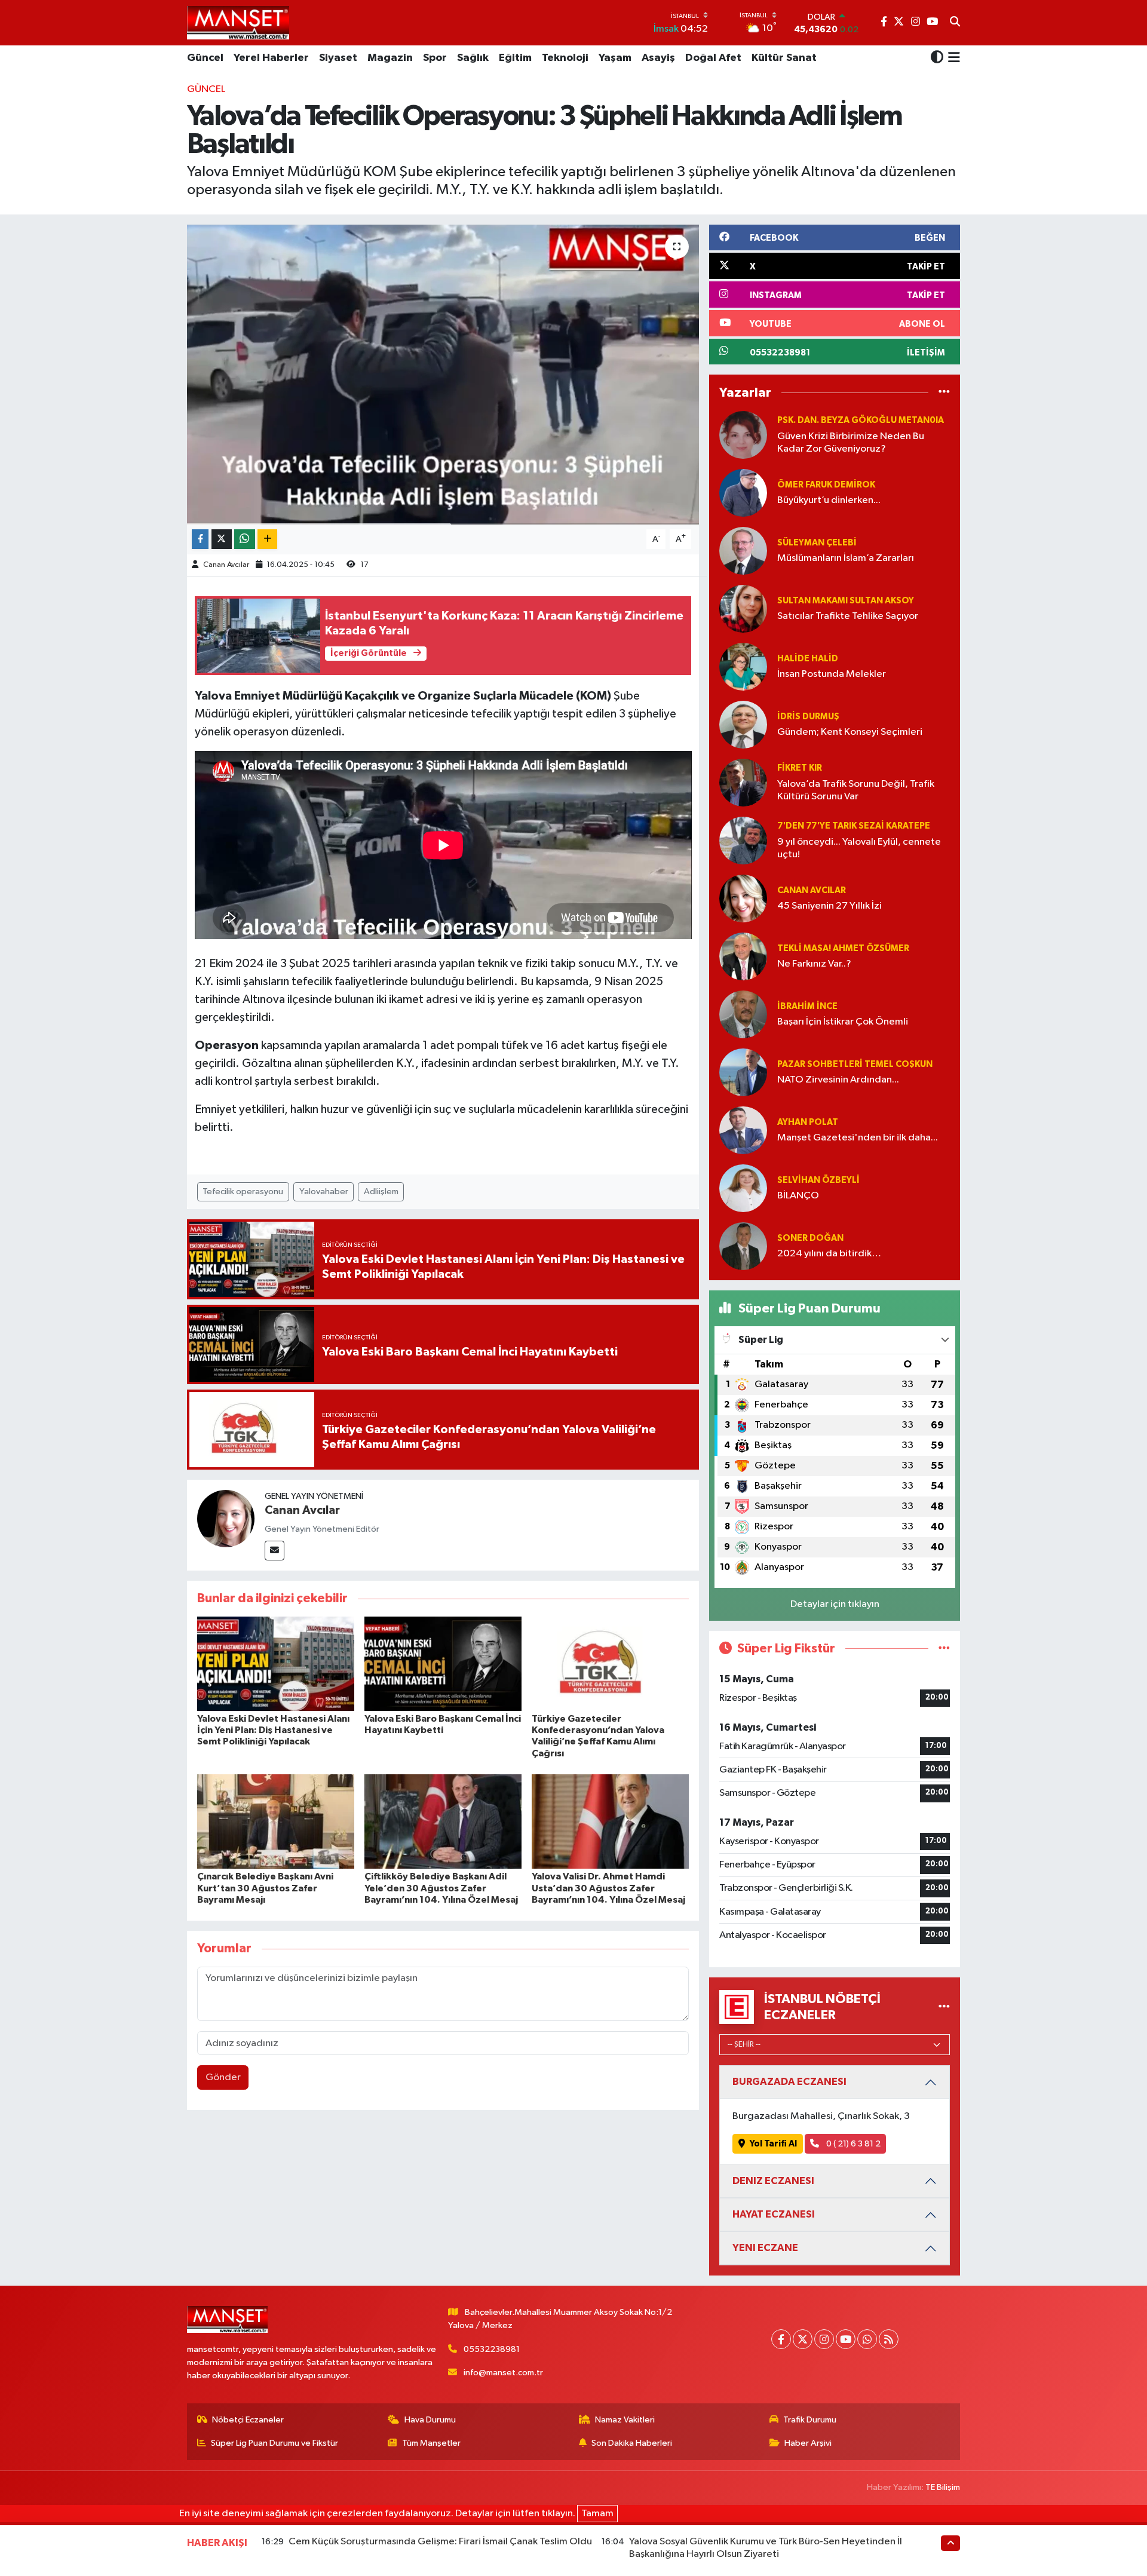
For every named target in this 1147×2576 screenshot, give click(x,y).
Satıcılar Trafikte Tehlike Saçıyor (848, 616)
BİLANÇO (798, 1196)
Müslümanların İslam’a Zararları (846, 558)
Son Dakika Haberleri (632, 2443)
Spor (435, 58)
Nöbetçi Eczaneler (248, 2420)
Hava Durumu (430, 2420)
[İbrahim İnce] (743, 1014)
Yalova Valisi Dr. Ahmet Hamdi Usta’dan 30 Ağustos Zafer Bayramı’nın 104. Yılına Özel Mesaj (608, 1888)
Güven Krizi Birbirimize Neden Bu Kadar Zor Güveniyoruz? (851, 443)
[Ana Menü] (952, 59)
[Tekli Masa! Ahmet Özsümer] (743, 956)
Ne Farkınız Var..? (814, 964)
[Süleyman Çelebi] (743, 551)
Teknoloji (565, 58)
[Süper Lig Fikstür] (944, 1649)
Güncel (205, 58)
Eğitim (515, 58)
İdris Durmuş (808, 717)
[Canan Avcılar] (226, 1518)
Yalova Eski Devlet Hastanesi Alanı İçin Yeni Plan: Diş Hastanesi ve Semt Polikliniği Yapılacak (273, 1730)
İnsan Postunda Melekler (832, 674)
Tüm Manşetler (431, 2443)
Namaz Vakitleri (625, 2420)
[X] (803, 2339)
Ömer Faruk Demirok (826, 485)
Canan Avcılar (226, 565)
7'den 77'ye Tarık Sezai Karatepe (854, 826)
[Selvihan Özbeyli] (743, 1188)
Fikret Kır (800, 768)
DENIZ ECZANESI (773, 2181)
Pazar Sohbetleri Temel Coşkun (855, 1064)
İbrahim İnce (807, 1006)
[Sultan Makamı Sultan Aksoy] (743, 608)
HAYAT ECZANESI (774, 2214)
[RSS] (889, 2339)
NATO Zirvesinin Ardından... (838, 1080)
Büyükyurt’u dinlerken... (829, 500)
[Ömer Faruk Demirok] (743, 493)
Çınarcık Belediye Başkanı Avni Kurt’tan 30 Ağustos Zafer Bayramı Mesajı (265, 1888)
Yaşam (615, 58)
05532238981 (492, 2349)
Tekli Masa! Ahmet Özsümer (843, 948)
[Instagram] (824, 2339)
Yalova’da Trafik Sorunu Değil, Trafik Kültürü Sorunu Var (856, 790)
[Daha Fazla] (267, 539)
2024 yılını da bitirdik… (829, 1254)
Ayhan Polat (808, 1122)
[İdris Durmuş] (743, 724)
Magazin (390, 58)
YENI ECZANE (765, 2248)
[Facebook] (781, 2339)
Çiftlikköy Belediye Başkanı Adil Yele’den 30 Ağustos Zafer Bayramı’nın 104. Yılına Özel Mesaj (441, 1888)
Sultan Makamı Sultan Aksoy (846, 601)
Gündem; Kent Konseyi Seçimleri (850, 732)
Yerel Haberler (271, 58)
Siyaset (338, 58)
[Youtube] (846, 2339)
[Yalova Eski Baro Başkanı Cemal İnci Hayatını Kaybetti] (443, 1663)
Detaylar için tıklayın (835, 1604)
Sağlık (473, 58)
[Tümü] (944, 393)
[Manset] (238, 22)
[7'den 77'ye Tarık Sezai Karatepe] (743, 840)
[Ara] (955, 23)
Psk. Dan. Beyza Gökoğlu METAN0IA (861, 420)
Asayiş (658, 58)
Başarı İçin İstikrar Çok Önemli (843, 1022)
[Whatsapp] (867, 2339)
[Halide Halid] (743, 666)
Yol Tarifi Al (773, 2144)
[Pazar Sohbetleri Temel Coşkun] (743, 1072)
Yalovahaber (324, 1192)
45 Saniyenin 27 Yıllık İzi (829, 906)
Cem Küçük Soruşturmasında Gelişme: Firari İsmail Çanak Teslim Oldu (440, 2542)
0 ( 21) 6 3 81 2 (852, 2144)
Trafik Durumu (810, 2420)
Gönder (223, 2077)
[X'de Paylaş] (222, 539)
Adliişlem (381, 1192)
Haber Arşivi (808, 2443)
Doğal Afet (713, 58)
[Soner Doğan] (743, 1246)
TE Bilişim (943, 2487)
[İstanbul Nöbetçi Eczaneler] (944, 2007)
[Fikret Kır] (743, 782)
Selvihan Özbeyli (818, 1180)
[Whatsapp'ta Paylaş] (245, 539)
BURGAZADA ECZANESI (789, 2082)
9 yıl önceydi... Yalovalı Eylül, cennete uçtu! (859, 848)
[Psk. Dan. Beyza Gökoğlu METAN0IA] (743, 435)
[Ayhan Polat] (743, 1130)
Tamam (597, 2514)
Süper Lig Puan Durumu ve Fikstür (275, 2443)
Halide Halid (808, 659)
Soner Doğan (810, 1238)
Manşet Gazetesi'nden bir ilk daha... (858, 1138)
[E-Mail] (275, 1551)
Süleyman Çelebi (817, 543)
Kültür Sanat (784, 58)
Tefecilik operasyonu (243, 1192)
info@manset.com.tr (503, 2373)
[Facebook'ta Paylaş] (200, 539)
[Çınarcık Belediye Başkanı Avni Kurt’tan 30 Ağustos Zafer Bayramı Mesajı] (276, 1821)
